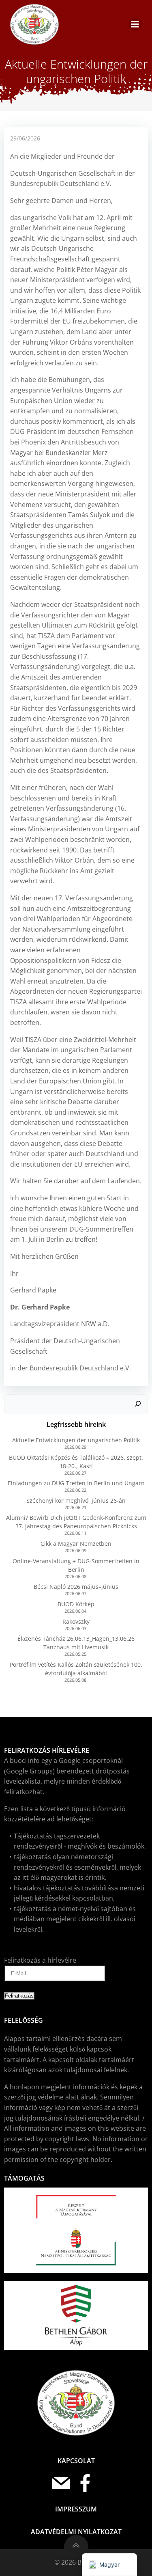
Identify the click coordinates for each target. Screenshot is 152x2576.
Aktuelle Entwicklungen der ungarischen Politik (76, 1440)
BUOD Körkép (76, 1604)
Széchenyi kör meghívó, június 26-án (76, 1501)
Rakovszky (76, 1621)
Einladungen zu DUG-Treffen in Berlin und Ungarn (76, 1483)
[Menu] (135, 24)
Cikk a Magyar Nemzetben (76, 1544)
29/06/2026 (25, 138)
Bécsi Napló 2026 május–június (76, 1587)
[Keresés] (138, 1404)
